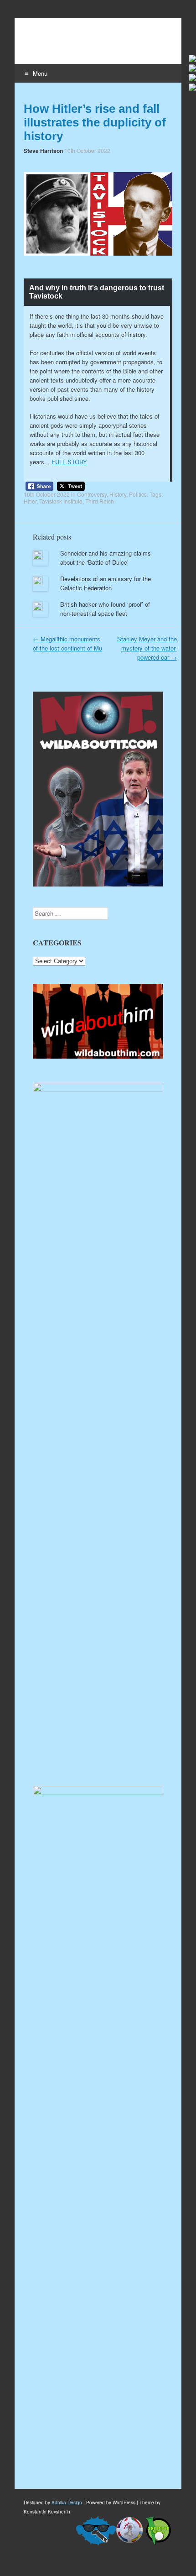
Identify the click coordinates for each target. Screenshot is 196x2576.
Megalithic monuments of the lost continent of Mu (67, 643)
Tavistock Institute (61, 501)
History (118, 494)
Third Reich (100, 501)
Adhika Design (67, 2503)
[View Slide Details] (98, 1056)
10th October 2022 (87, 150)
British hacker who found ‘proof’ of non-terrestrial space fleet (105, 609)
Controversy (92, 494)
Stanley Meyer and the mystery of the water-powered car (147, 648)
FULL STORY (69, 462)
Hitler (30, 501)
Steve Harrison (43, 151)
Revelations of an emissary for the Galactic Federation (106, 583)
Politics (138, 494)
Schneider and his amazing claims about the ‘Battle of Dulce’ (106, 558)
